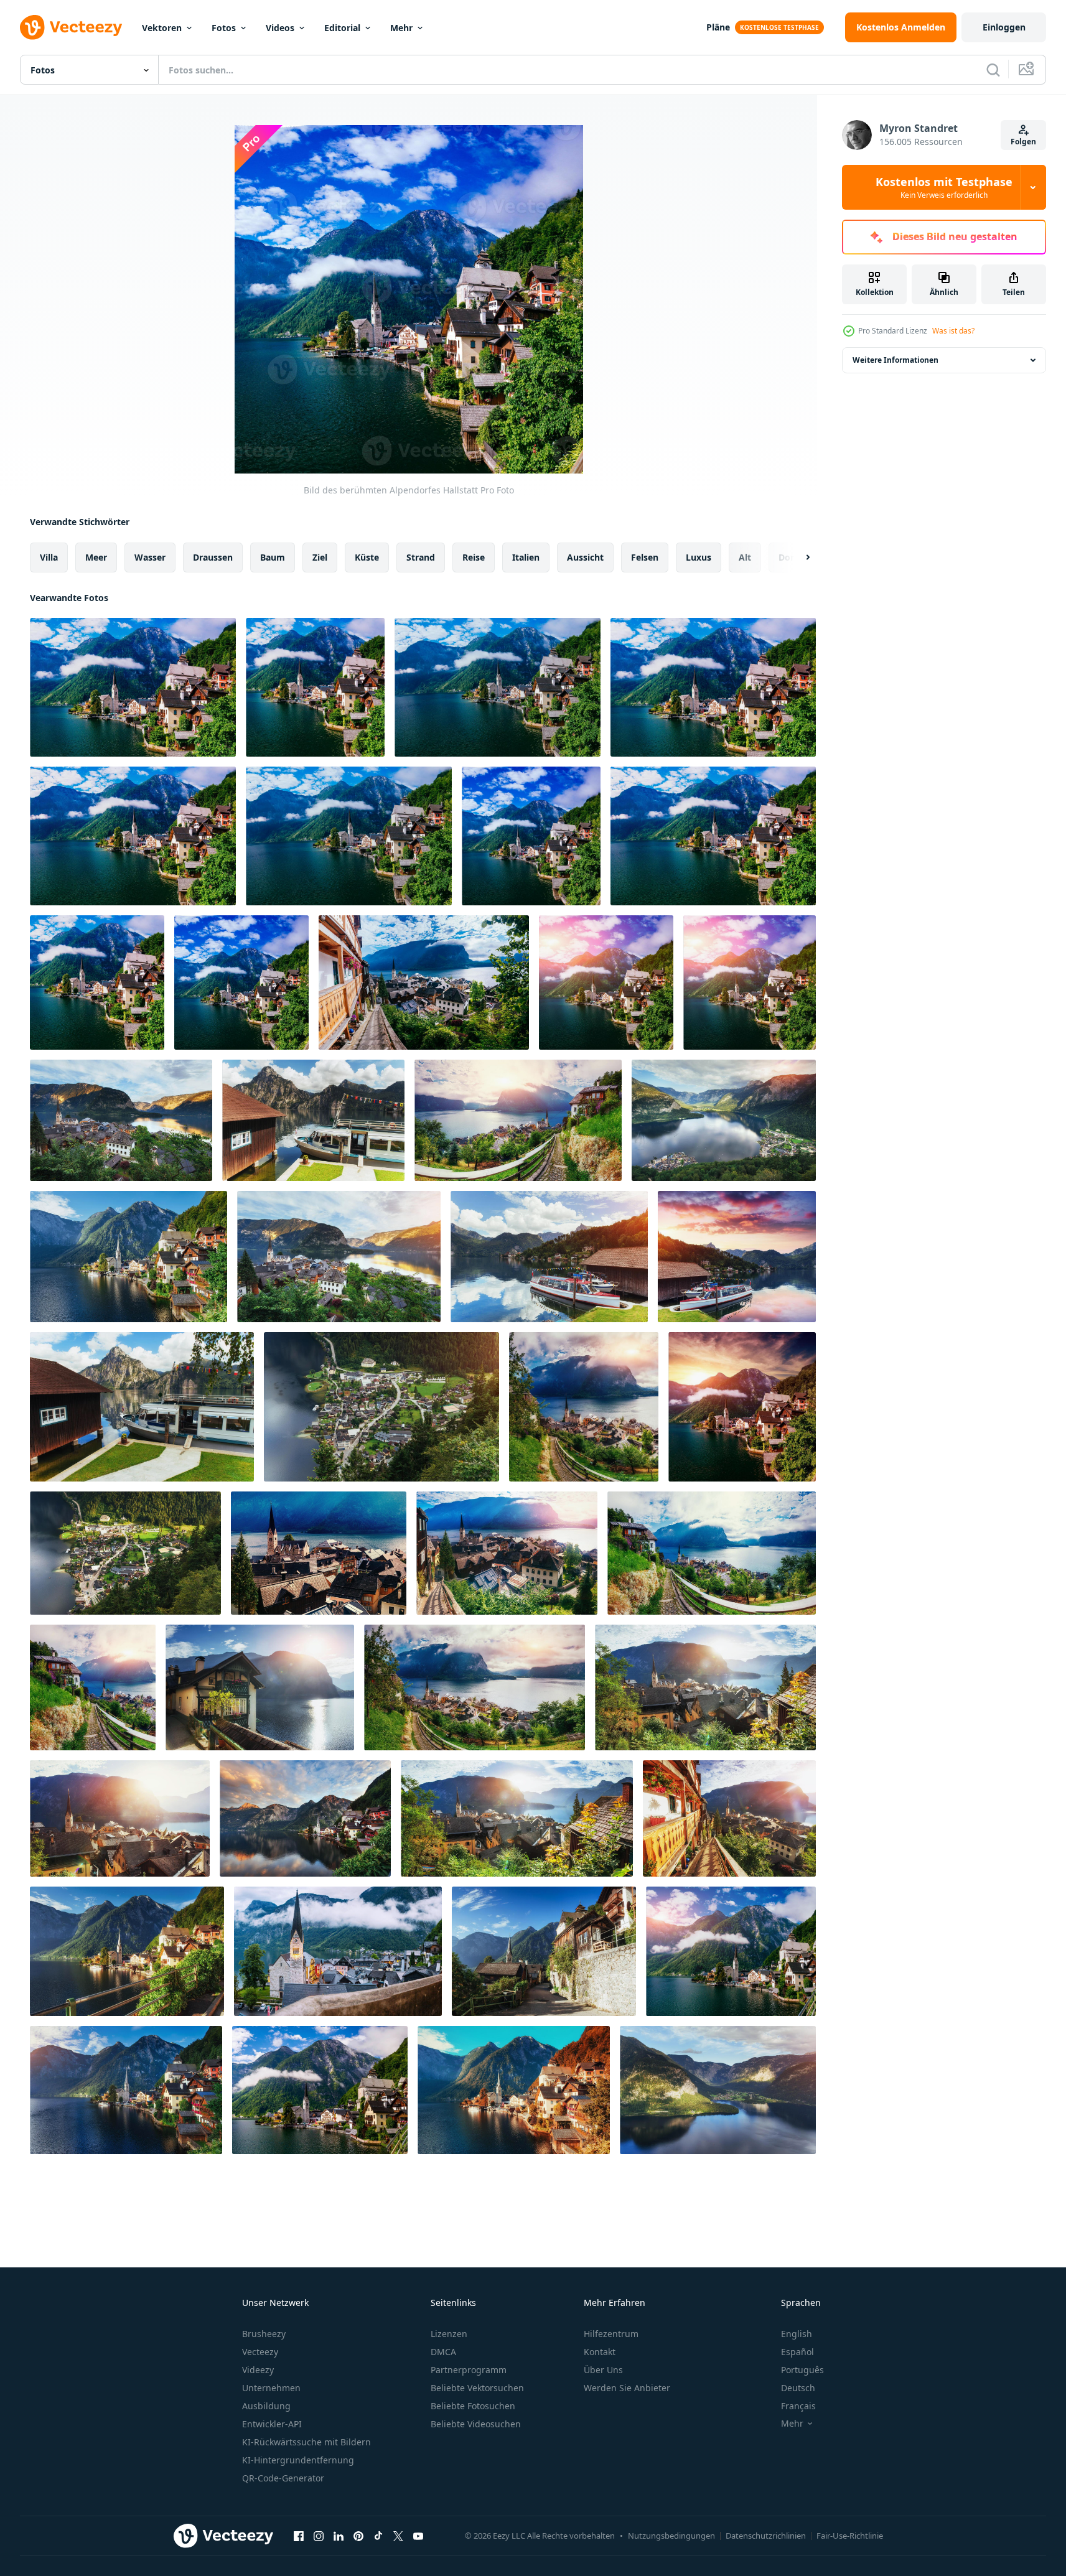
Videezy (258, 2370)
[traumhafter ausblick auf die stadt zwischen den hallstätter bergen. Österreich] (507, 1553)
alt (745, 557)
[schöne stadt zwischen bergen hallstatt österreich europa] (518, 1120)
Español (797, 2352)
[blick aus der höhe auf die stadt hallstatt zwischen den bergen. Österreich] (129, 1257)
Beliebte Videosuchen (476, 2424)
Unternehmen (271, 2388)
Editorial (342, 28)
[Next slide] (797, 558)
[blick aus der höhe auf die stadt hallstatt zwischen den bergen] (121, 1120)
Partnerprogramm (469, 2370)
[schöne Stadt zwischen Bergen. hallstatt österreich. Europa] (93, 1687)
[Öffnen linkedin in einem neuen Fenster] (339, 2536)
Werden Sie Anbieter (627, 2388)
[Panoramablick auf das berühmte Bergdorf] (120, 1818)
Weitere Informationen (895, 360)
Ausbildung (266, 2406)
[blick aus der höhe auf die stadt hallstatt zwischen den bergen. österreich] (724, 1120)
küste (367, 557)
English (797, 2334)
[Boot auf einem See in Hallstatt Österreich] (737, 1257)
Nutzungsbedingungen (671, 2536)
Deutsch (798, 2388)
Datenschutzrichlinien (766, 2536)
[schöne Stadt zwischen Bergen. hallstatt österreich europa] (475, 1687)
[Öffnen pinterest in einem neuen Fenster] (358, 2536)
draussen (213, 557)
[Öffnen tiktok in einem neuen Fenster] (378, 2536)
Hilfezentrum (611, 2334)
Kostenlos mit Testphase (944, 187)
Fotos (224, 28)
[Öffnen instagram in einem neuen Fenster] (319, 2536)
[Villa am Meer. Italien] (338, 1951)
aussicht (585, 557)
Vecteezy (260, 2352)
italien (526, 557)
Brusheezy (264, 2334)
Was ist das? (953, 331)
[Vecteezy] (71, 27)
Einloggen (1004, 27)
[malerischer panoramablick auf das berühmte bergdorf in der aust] (705, 1687)
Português (802, 2370)
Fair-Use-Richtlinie (850, 2536)
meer (96, 557)
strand (421, 557)
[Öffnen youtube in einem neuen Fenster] (418, 2536)
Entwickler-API (272, 2424)
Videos (280, 28)
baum (273, 557)
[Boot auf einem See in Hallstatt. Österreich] (313, 1120)
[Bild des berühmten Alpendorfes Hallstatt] (133, 687)
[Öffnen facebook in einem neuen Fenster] (299, 2536)
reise (474, 557)
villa (49, 557)
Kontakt (600, 2352)
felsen (645, 557)
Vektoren (162, 28)
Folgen (1023, 142)
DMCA (443, 2352)
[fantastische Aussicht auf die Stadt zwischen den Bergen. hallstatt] (319, 1553)
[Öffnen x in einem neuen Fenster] (398, 2536)
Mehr (401, 28)
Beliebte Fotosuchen (473, 2406)
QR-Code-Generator (283, 2478)
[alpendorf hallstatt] (424, 982)
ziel (320, 557)
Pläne (718, 27)
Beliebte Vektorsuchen (477, 2388)
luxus (699, 557)
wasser (150, 557)
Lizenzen (449, 2334)
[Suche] (993, 70)
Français (798, 2406)
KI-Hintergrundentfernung (298, 2460)
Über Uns (603, 2370)
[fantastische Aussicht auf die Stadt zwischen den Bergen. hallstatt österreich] (742, 1407)
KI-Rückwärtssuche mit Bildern (306, 2442)
